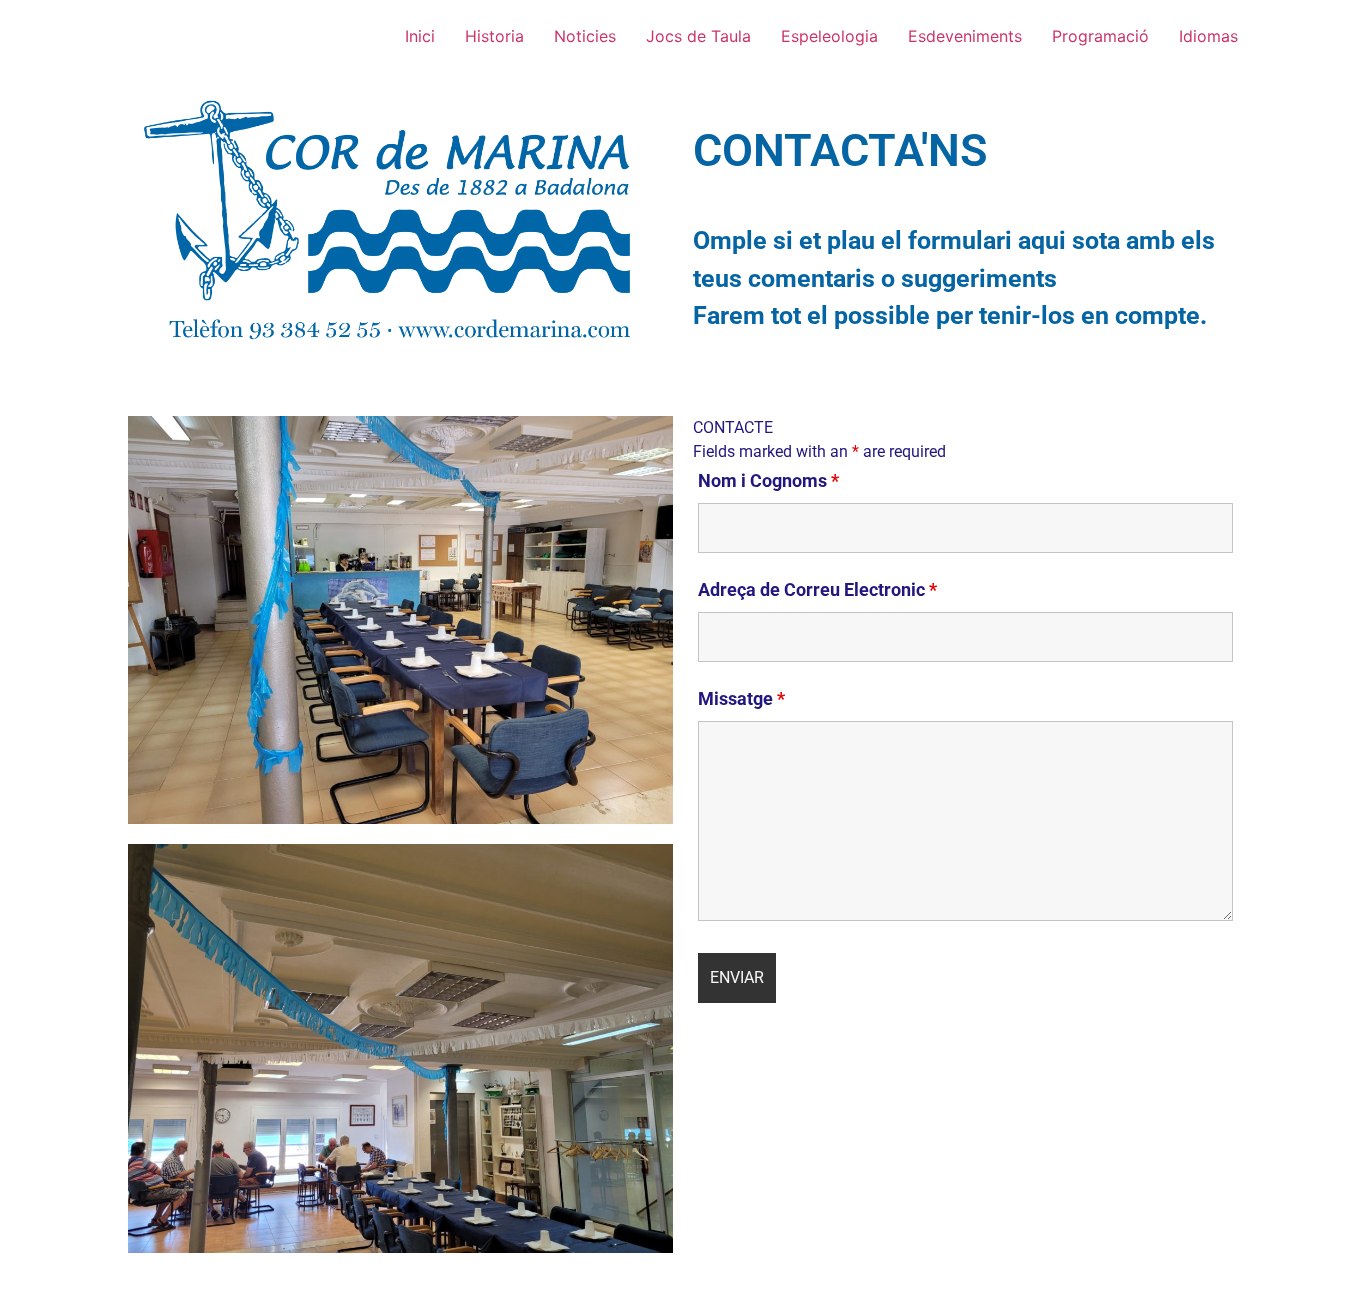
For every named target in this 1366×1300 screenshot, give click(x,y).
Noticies (585, 36)
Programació (1100, 36)
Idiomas (1208, 36)
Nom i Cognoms (768, 481)
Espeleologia (829, 36)
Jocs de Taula (698, 36)
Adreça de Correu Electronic (817, 590)
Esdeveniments (965, 36)
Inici (420, 36)
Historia (494, 36)
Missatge (741, 699)
